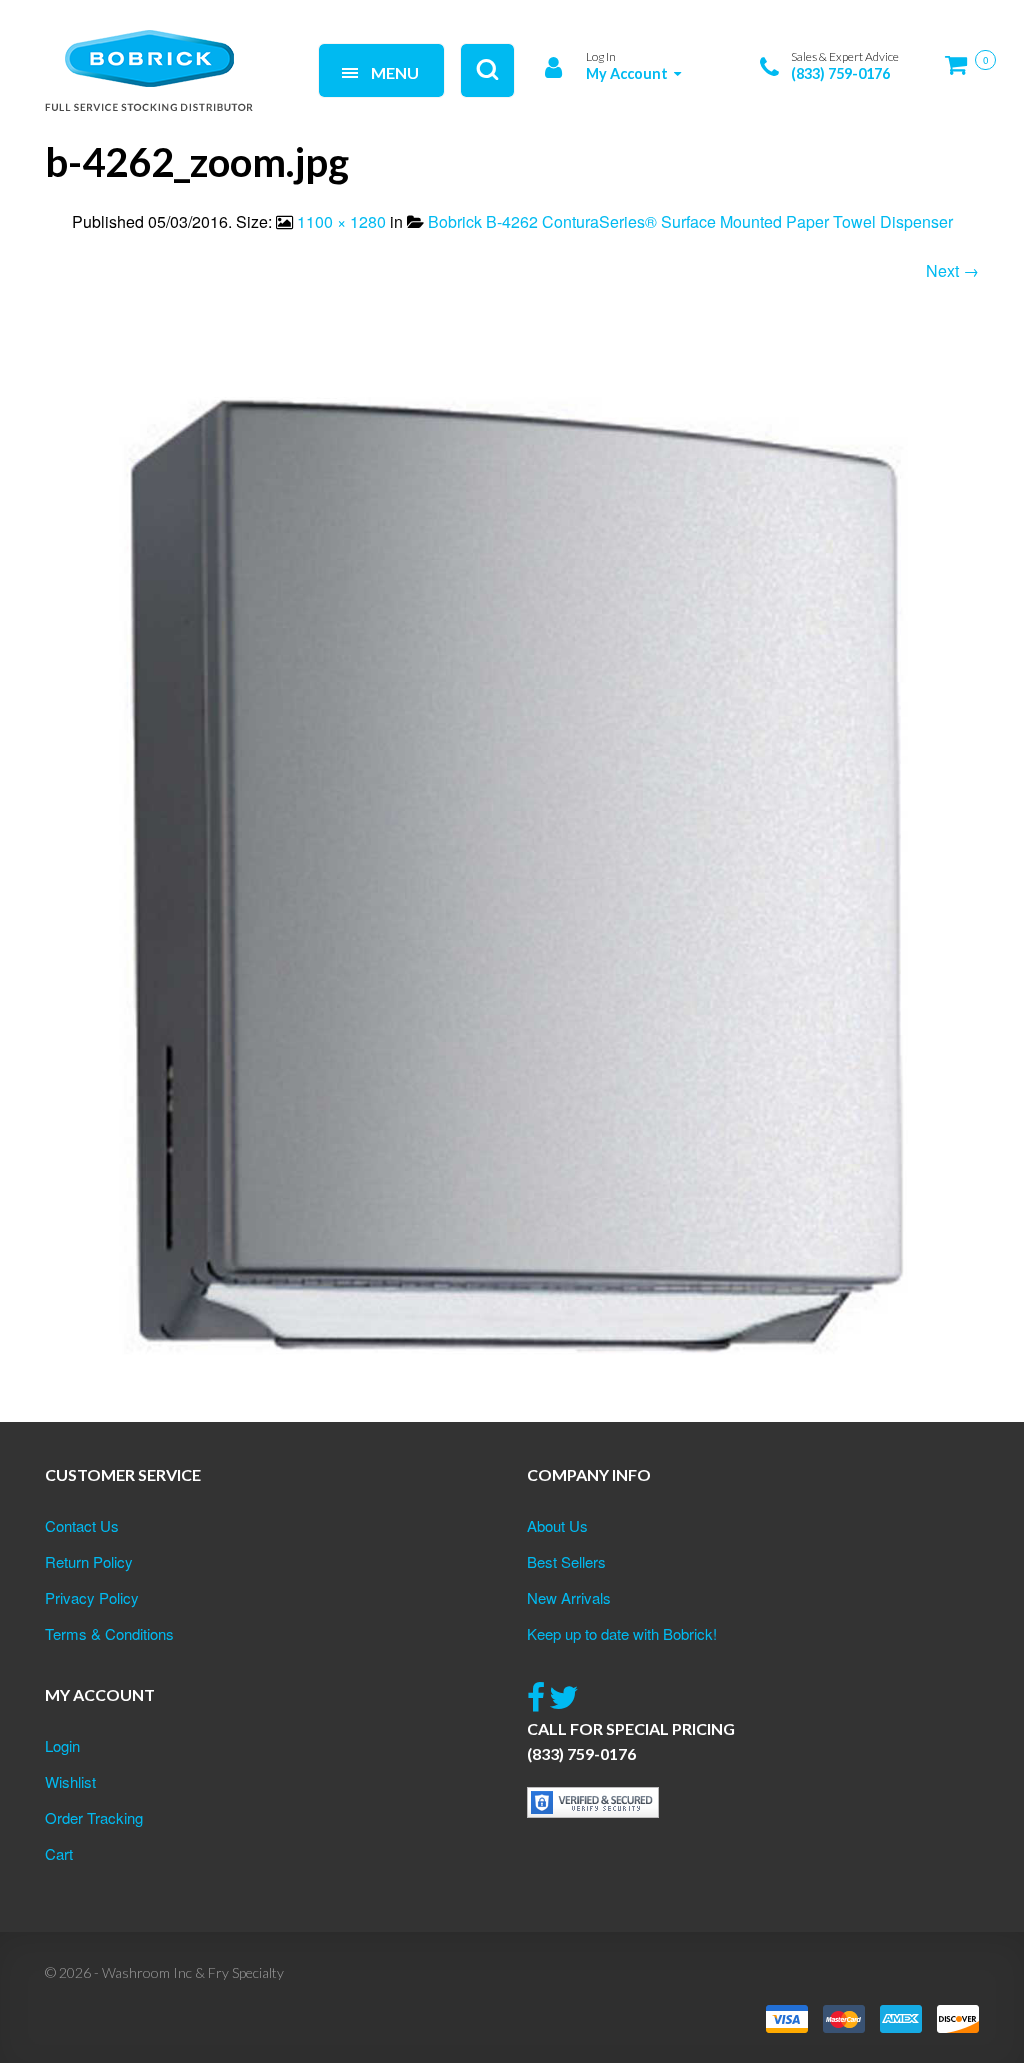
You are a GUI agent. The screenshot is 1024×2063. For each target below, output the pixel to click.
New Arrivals (569, 1597)
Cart (59, 1853)
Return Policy (89, 1561)
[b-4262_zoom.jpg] (512, 876)
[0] (962, 72)
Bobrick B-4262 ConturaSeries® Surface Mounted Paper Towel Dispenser (690, 221)
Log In (601, 56)
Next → (952, 270)
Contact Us (82, 1525)
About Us (557, 1525)
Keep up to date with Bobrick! (622, 1633)
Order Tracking (94, 1817)
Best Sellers (566, 1561)
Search (270, 47)
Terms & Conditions (109, 1633)
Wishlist (70, 1781)
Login (62, 1745)
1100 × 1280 (341, 221)
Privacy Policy (92, 1597)
